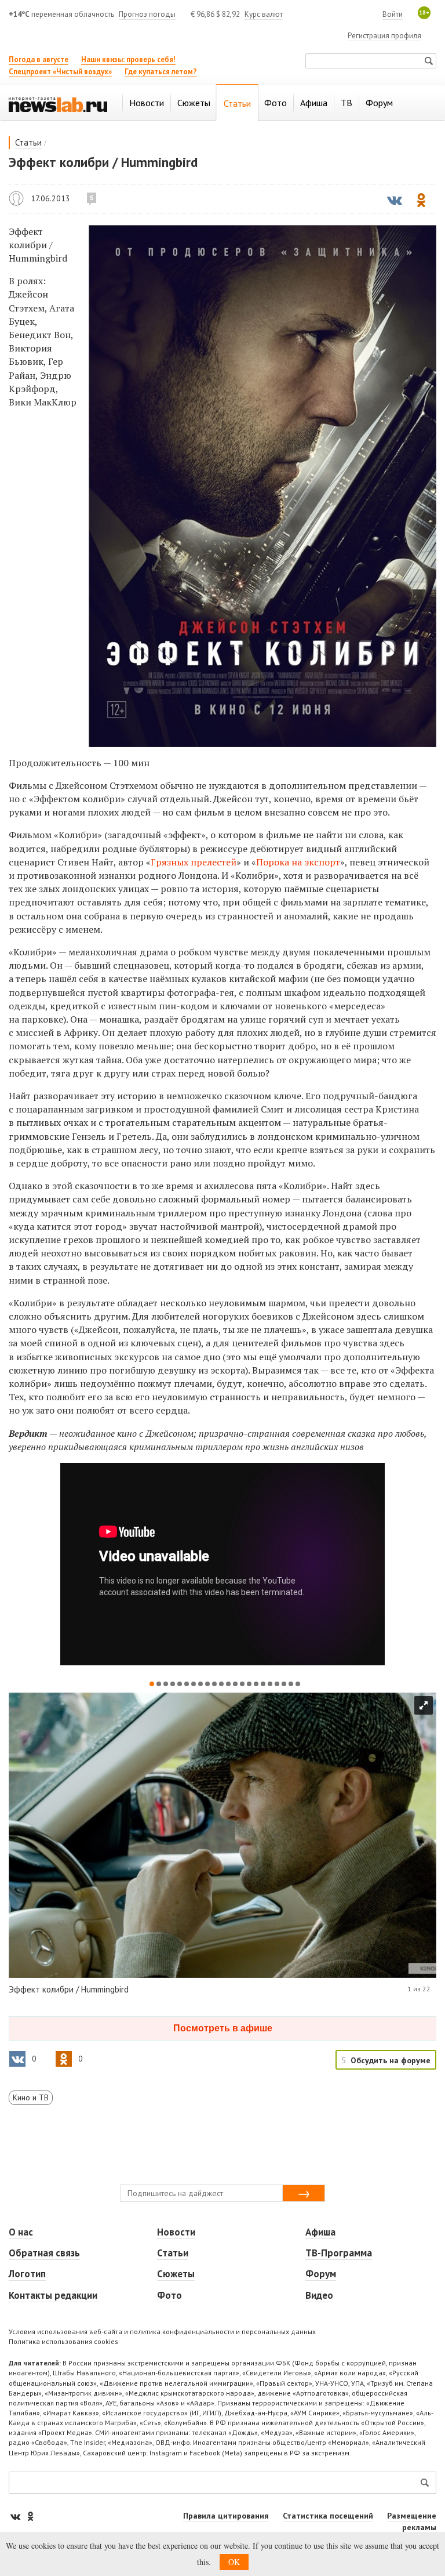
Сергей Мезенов (16, 198)
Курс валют (264, 14)
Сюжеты (176, 2274)
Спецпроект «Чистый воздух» (60, 72)
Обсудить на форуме (391, 2060)
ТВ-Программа (339, 2253)
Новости (176, 2232)
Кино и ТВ (31, 2097)
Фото (169, 2295)
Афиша (320, 2232)
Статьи (28, 142)
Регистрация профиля (384, 36)
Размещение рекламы (412, 2521)
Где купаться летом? (161, 72)
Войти (393, 14)
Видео (319, 2295)
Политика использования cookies (63, 2341)
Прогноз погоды (147, 14)
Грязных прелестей (194, 862)
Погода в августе (39, 59)
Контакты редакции (53, 2295)
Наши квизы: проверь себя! (128, 59)
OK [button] (234, 2562)
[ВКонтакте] (16, 2516)
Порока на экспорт (298, 862)
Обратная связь (44, 2253)
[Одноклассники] (30, 2516)
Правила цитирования (226, 2516)
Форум (321, 2274)
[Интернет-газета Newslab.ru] (58, 104)
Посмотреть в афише (223, 2028)
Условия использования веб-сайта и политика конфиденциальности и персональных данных (162, 2332)
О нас (21, 2232)
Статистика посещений (328, 2516)
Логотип (27, 2274)
